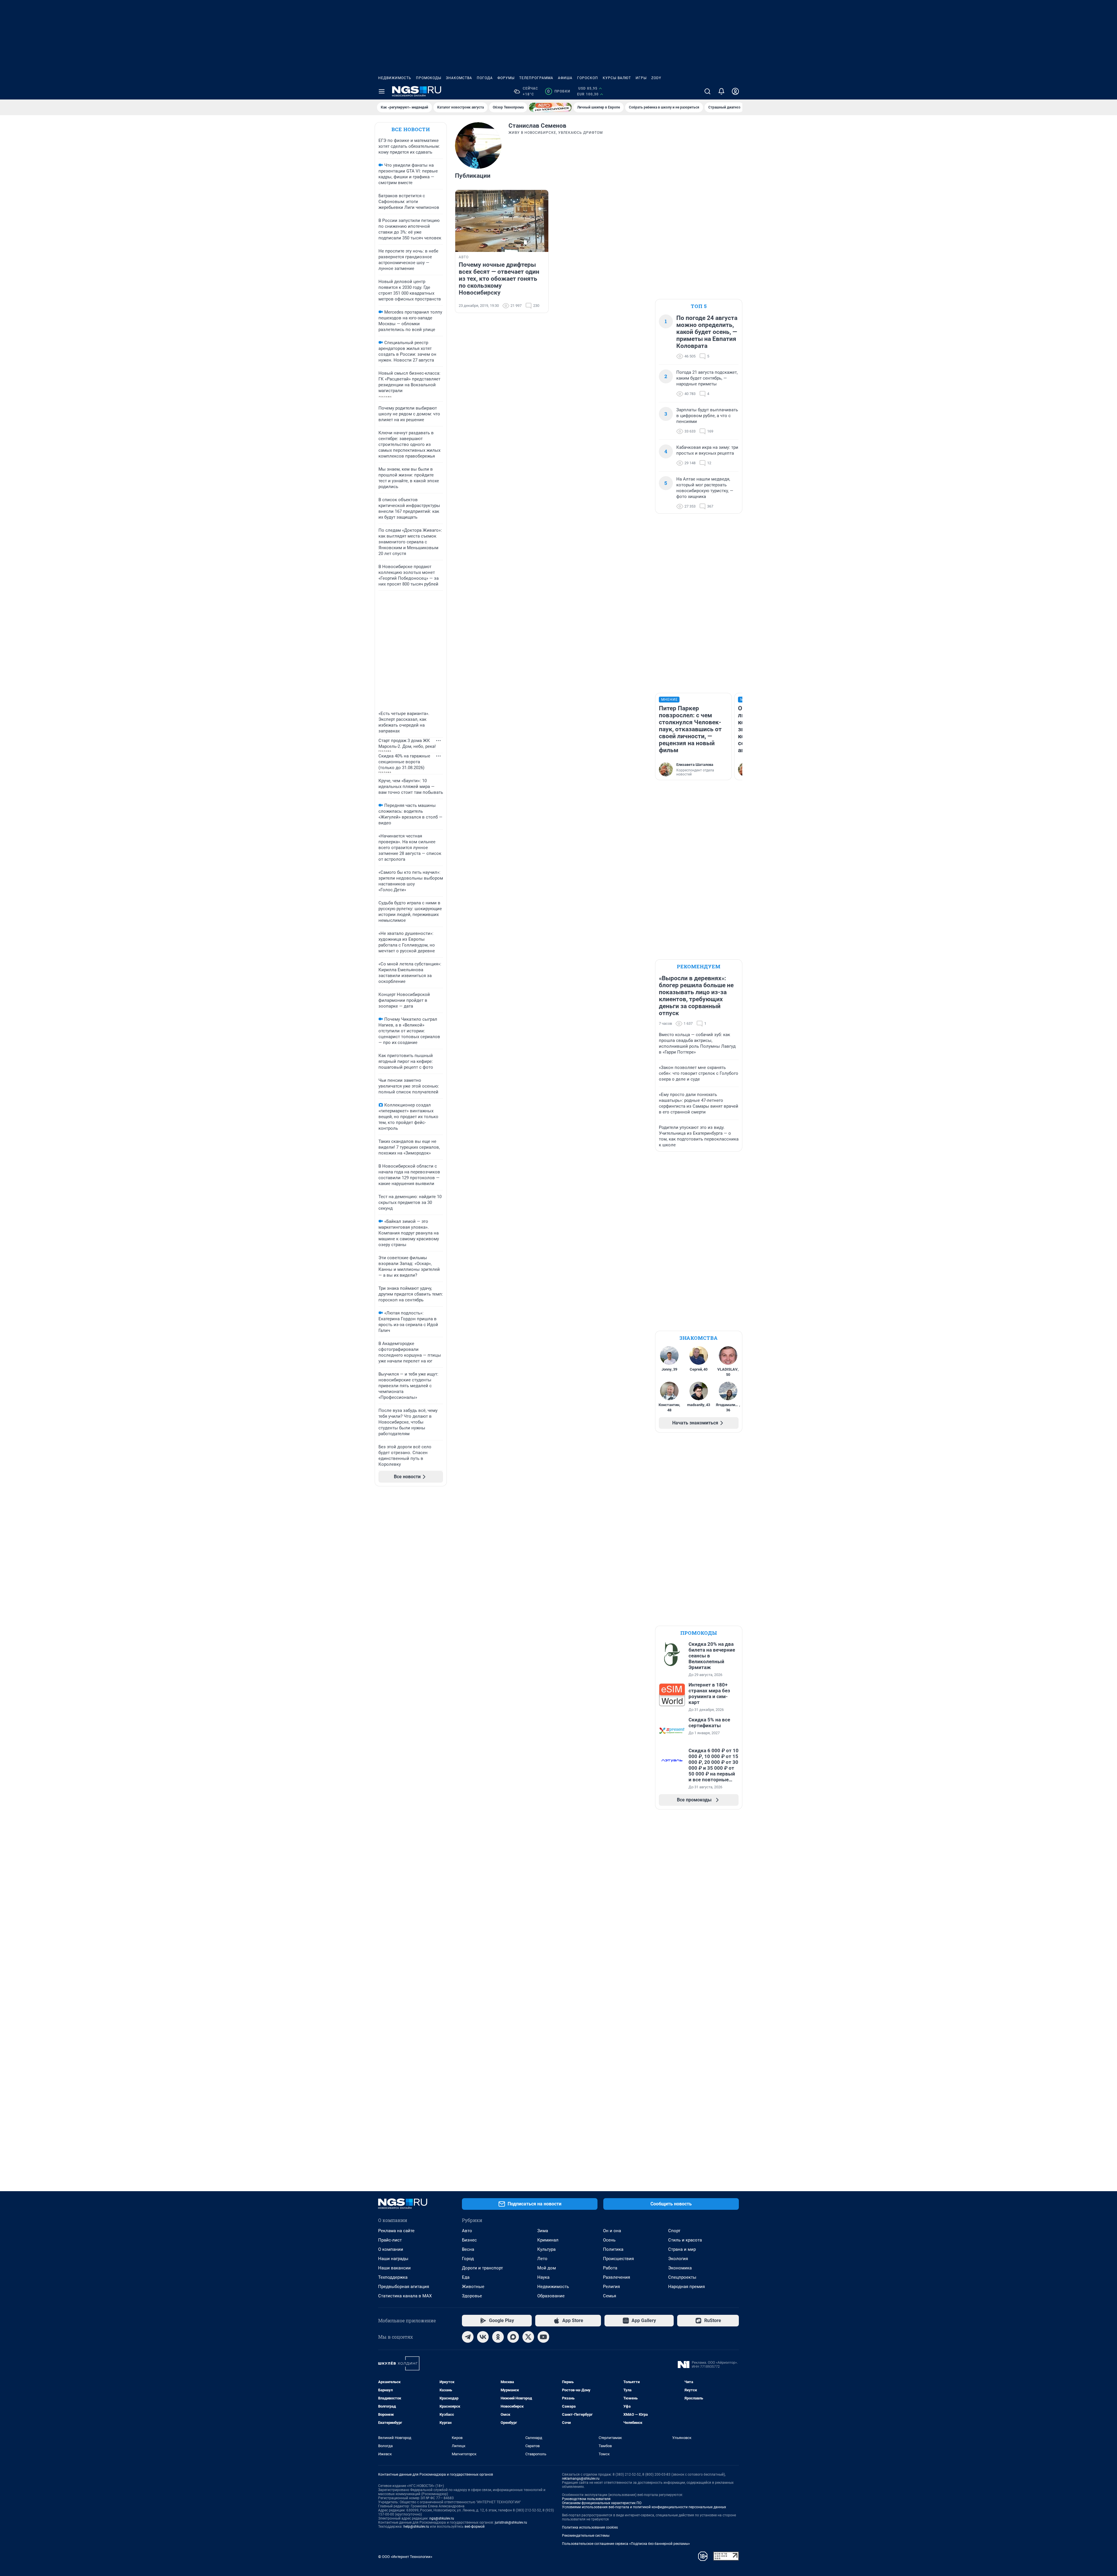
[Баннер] (550, 107)
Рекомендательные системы (586, 2536)
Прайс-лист (390, 2240)
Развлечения (617, 2277)
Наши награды (393, 2259)
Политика (613, 2249)
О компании (391, 2249)
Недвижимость (395, 78)
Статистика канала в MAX (405, 2296)
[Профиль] (735, 91)
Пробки (559, 91)
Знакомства (459, 78)
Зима (543, 2231)
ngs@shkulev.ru (442, 2518)
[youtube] (543, 2337)
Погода (485, 78)
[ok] (498, 2337)
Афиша (565, 78)
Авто (467, 2231)
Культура (546, 2249)
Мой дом (547, 2268)
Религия (611, 2287)
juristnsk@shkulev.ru (511, 2522)
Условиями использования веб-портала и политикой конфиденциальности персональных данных (644, 2507)
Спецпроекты (682, 2277)
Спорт (674, 2231)
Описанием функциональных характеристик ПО (602, 2503)
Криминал (548, 2240)
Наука (543, 2277)
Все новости (411, 129)
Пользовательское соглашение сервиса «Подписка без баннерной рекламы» (626, 2544)
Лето (542, 2259)
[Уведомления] (721, 91)
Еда (466, 2277)
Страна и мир (682, 2249)
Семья (610, 2296)
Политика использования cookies (590, 2527)
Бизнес (469, 2240)
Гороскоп (588, 78)
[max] (513, 2337)
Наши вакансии (394, 2268)
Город (468, 2259)
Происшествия (618, 2259)
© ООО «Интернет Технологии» (405, 2557)
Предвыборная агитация (404, 2287)
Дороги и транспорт (482, 2268)
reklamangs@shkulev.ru (581, 2479)
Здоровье (472, 2296)
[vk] (483, 2337)
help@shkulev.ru (416, 2527)
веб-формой (475, 2527)
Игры (641, 78)
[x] (528, 2337)
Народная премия (686, 2287)
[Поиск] (707, 91)
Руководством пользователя (586, 2499)
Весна (468, 2249)
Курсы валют (617, 78)
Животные (473, 2287)
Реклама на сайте (396, 2231)
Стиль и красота (685, 2240)
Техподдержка (393, 2277)
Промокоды (429, 78)
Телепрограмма (536, 78)
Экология (678, 2259)
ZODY (656, 78)
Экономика (680, 2268)
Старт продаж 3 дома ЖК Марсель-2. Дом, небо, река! (407, 743)
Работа (610, 2268)
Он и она (612, 2231)
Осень (609, 2240)
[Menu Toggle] (382, 91)
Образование (551, 2296)
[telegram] (468, 2337)
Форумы (506, 78)
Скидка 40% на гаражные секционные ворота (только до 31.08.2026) (404, 762)
